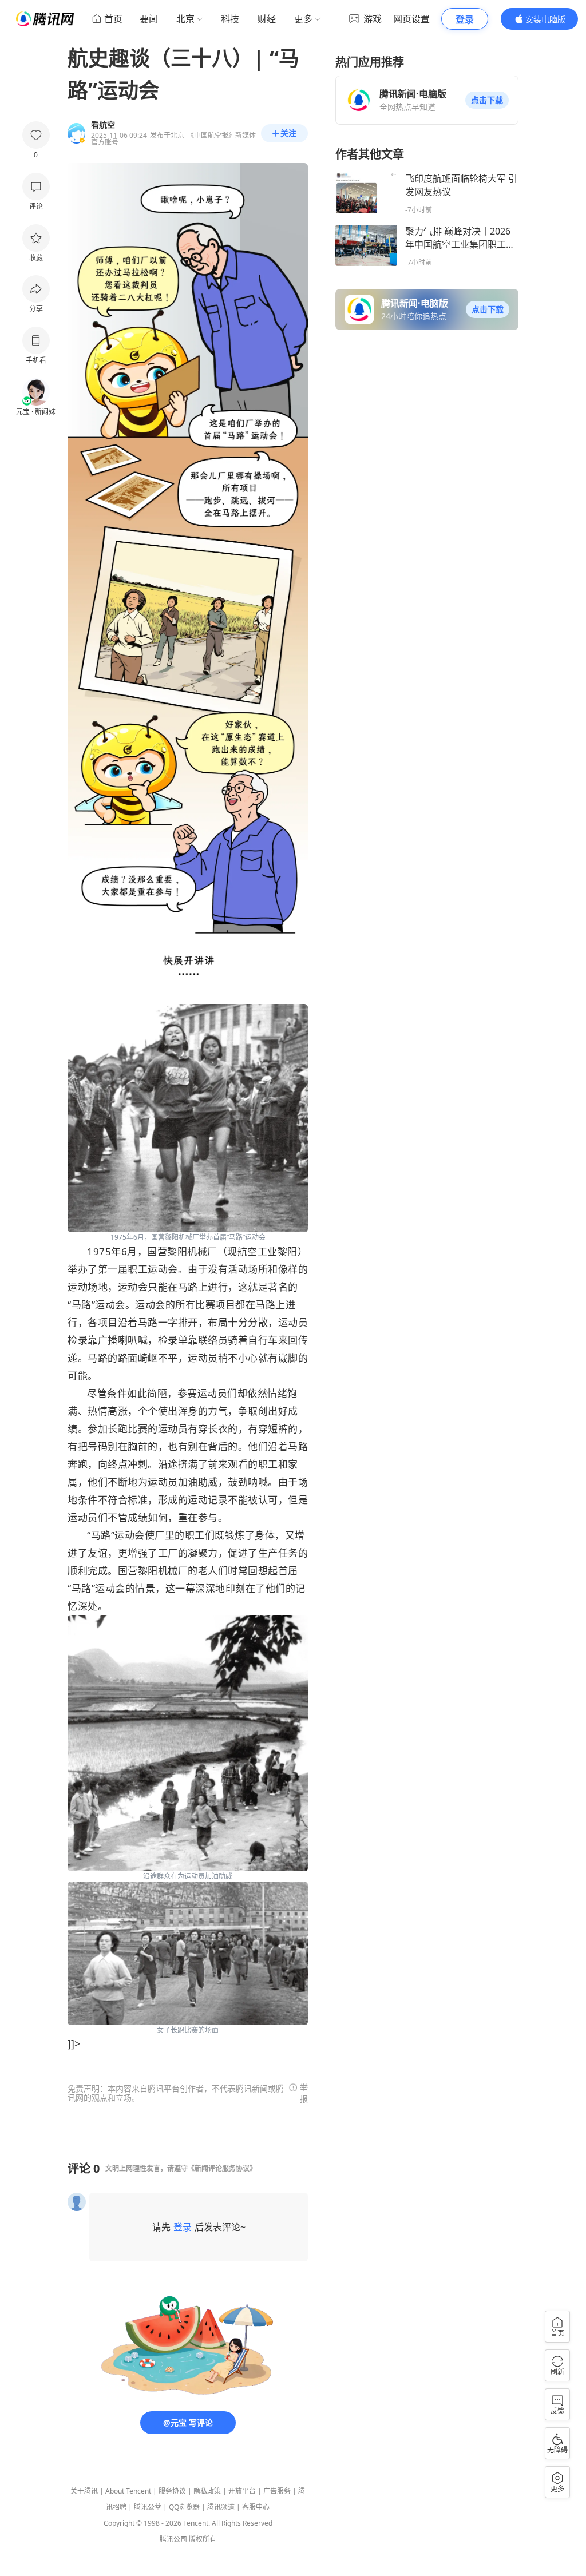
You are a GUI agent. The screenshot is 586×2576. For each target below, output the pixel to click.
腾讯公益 (148, 2507)
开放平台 (242, 2491)
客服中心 (256, 2507)
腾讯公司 (173, 2539)
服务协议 (172, 2491)
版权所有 (203, 2539)
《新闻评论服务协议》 (222, 2168)
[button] (487, 100)
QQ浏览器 (184, 2507)
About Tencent (128, 2491)
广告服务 (277, 2491)
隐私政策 (207, 2491)
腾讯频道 (221, 2507)
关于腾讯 (84, 2491)
